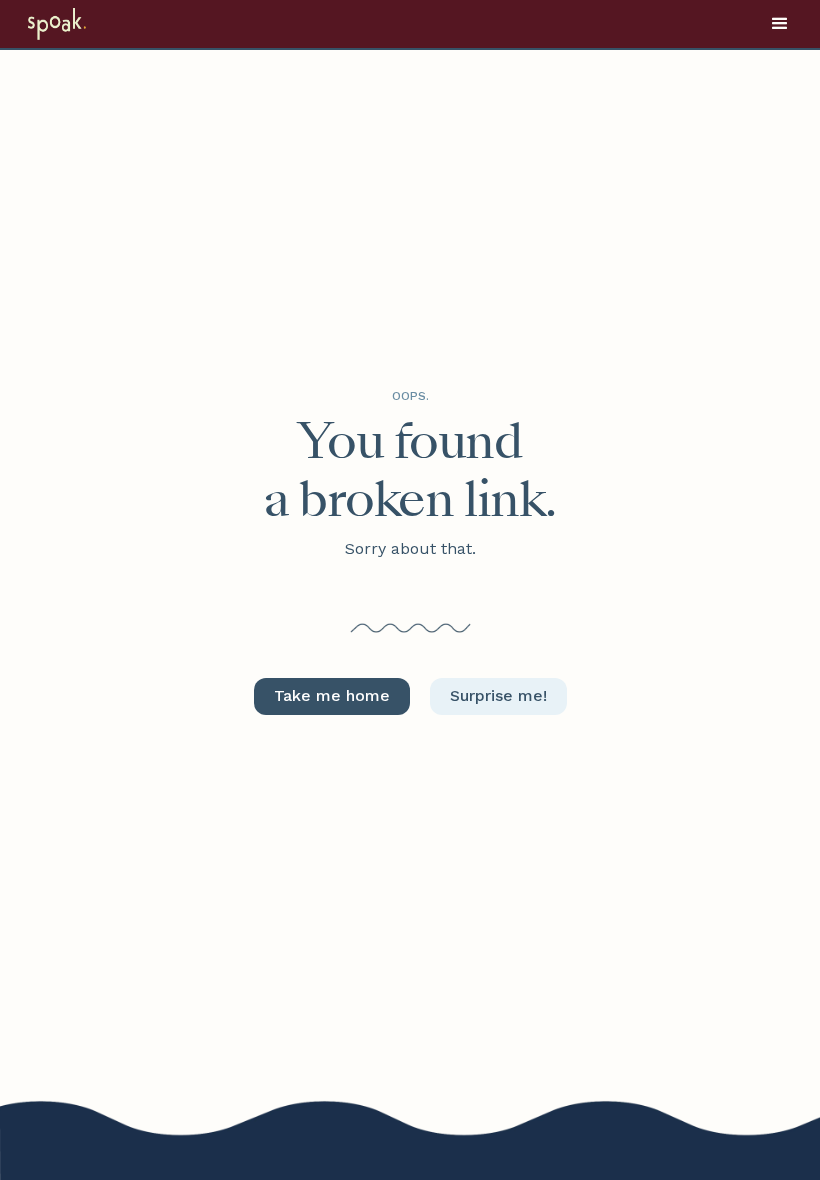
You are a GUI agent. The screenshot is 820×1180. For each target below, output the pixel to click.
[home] (82, 24)
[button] (780, 24)
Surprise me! (498, 695)
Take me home (332, 695)
